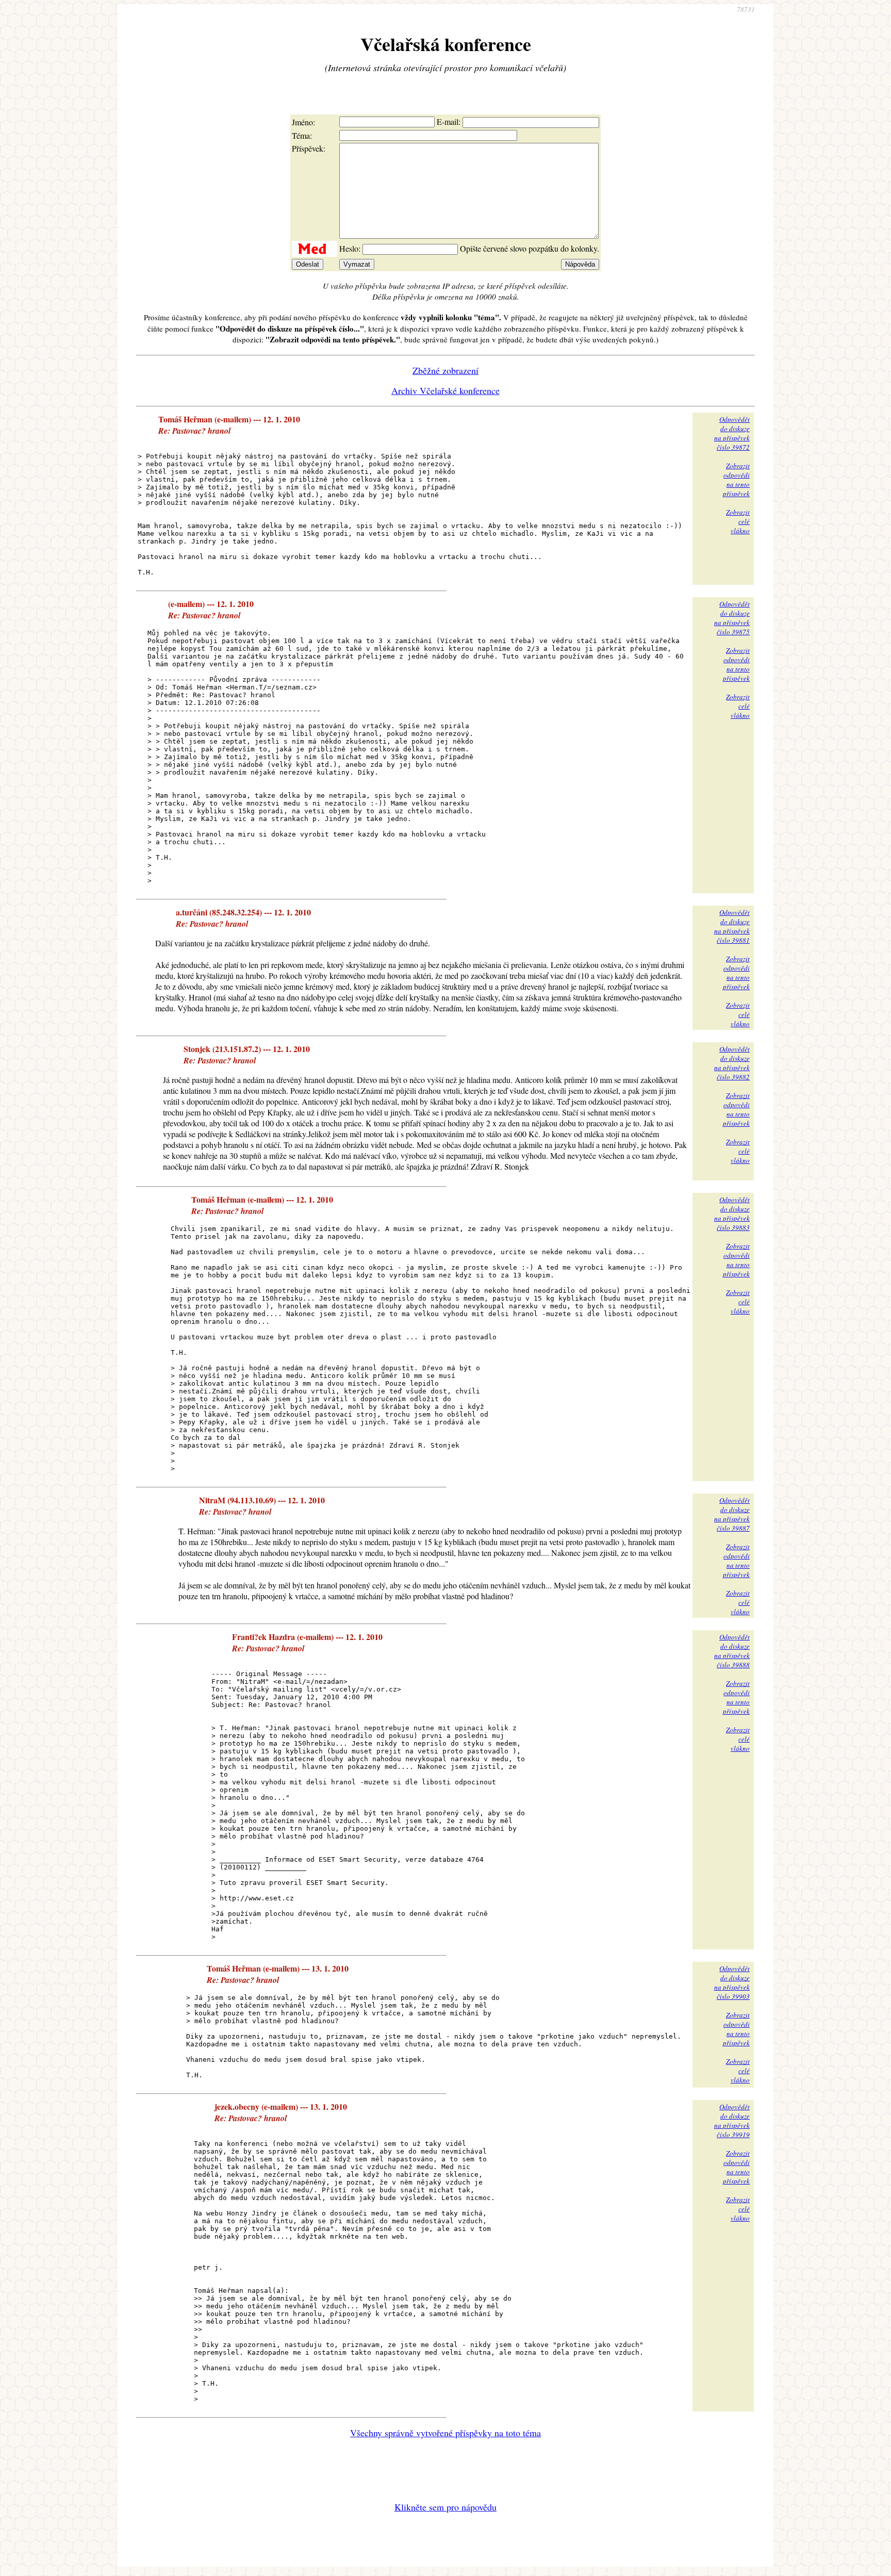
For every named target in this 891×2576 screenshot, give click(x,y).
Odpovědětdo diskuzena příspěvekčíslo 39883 (732, 1213)
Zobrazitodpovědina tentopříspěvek (736, 480)
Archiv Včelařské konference (445, 390)
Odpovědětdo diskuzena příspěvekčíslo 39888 (732, 1651)
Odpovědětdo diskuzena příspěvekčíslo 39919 (732, 2121)
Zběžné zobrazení (445, 370)
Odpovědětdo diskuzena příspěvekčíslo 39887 (732, 1514)
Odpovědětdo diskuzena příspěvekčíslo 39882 (732, 1063)
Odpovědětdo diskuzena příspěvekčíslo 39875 (732, 618)
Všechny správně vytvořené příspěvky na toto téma (445, 2433)
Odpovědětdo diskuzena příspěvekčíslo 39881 (732, 926)
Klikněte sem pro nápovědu (445, 2507)
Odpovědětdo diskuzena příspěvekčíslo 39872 (732, 433)
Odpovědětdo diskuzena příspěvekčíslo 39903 (732, 1982)
